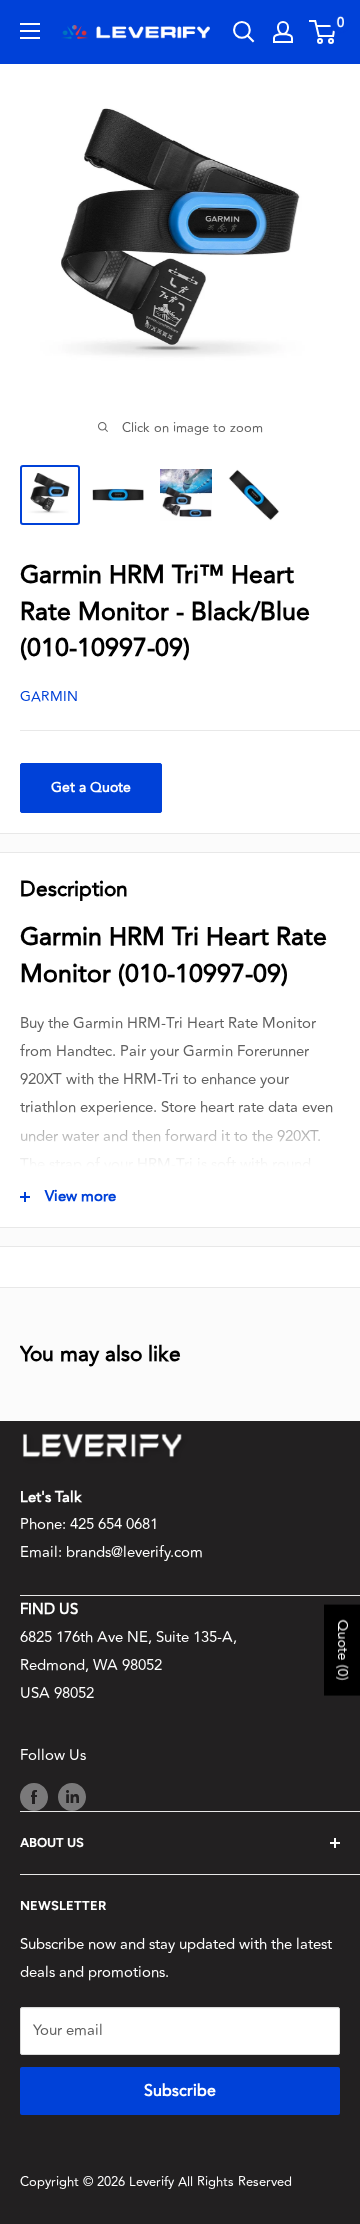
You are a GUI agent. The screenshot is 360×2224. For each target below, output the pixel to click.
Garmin (49, 696)
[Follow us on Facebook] (34, 1796)
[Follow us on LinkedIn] (72, 1796)
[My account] (283, 32)
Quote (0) (342, 1649)
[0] (323, 32)
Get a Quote (91, 787)
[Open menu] (30, 31)
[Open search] (244, 32)
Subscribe (180, 2091)
